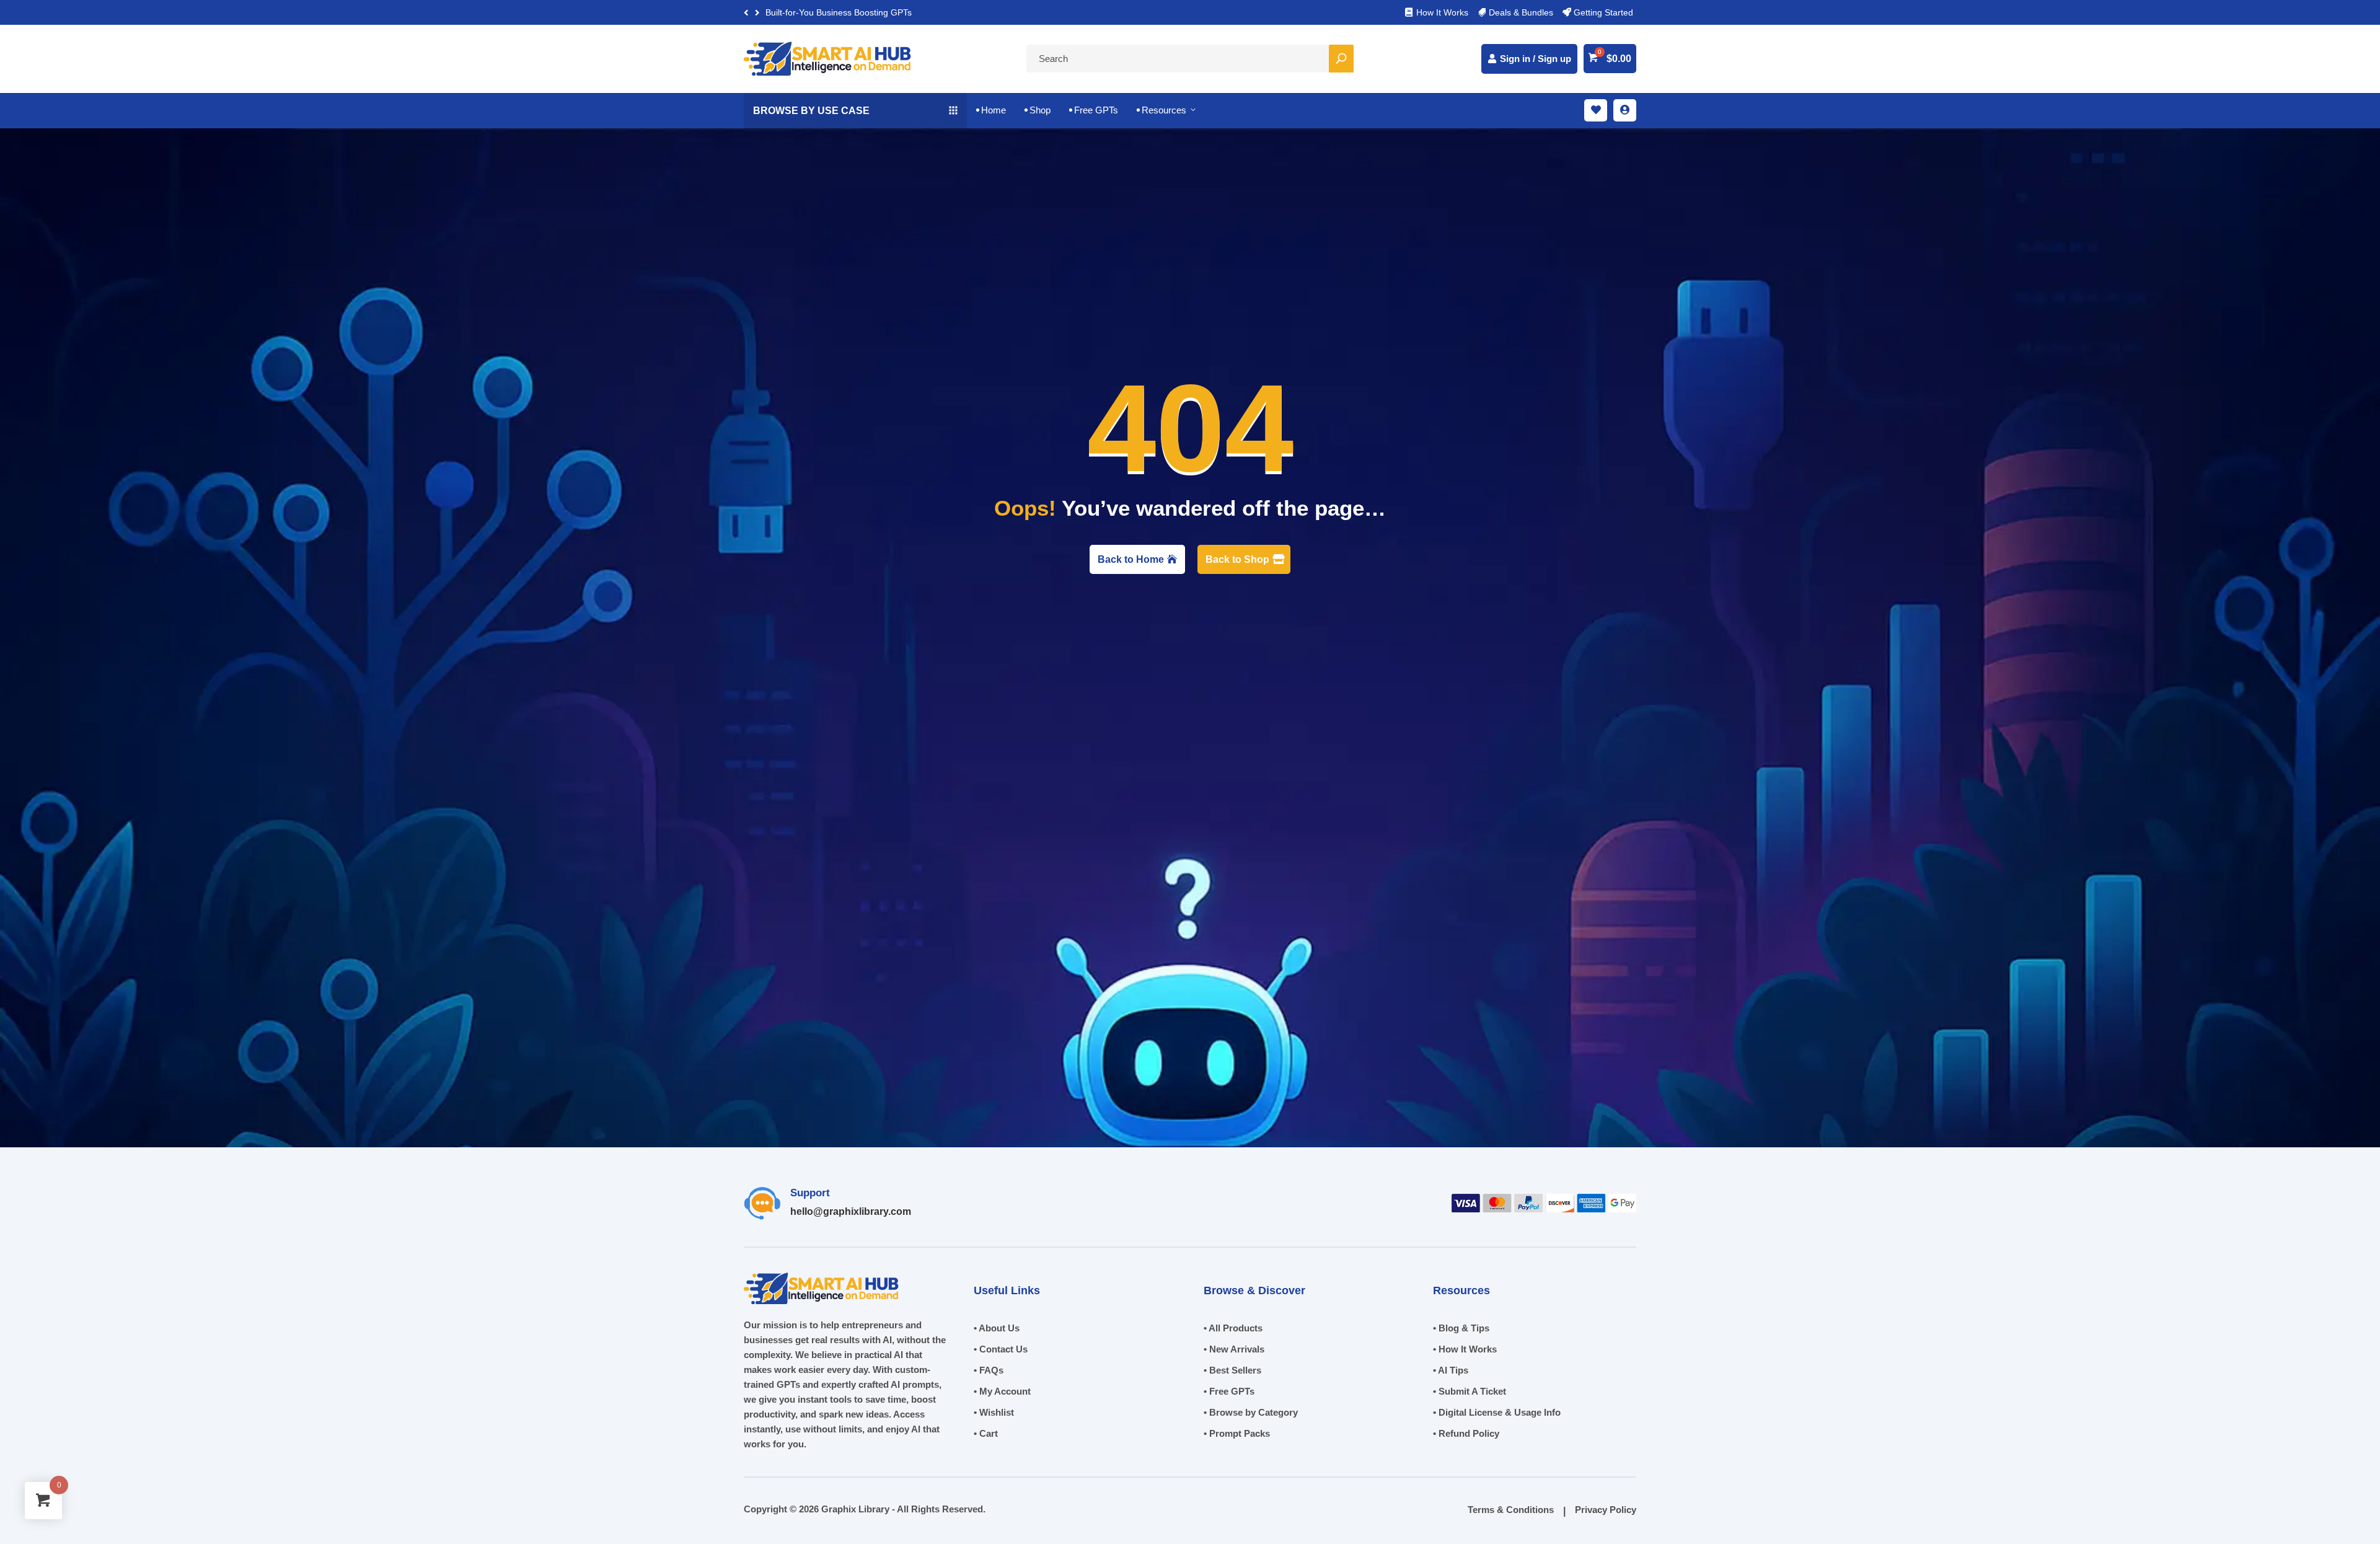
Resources (1167, 110)
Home (991, 110)
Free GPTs (1094, 110)
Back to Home (1131, 559)
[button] (757, 13)
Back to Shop (1237, 559)
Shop (1038, 110)
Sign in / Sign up (1536, 59)
